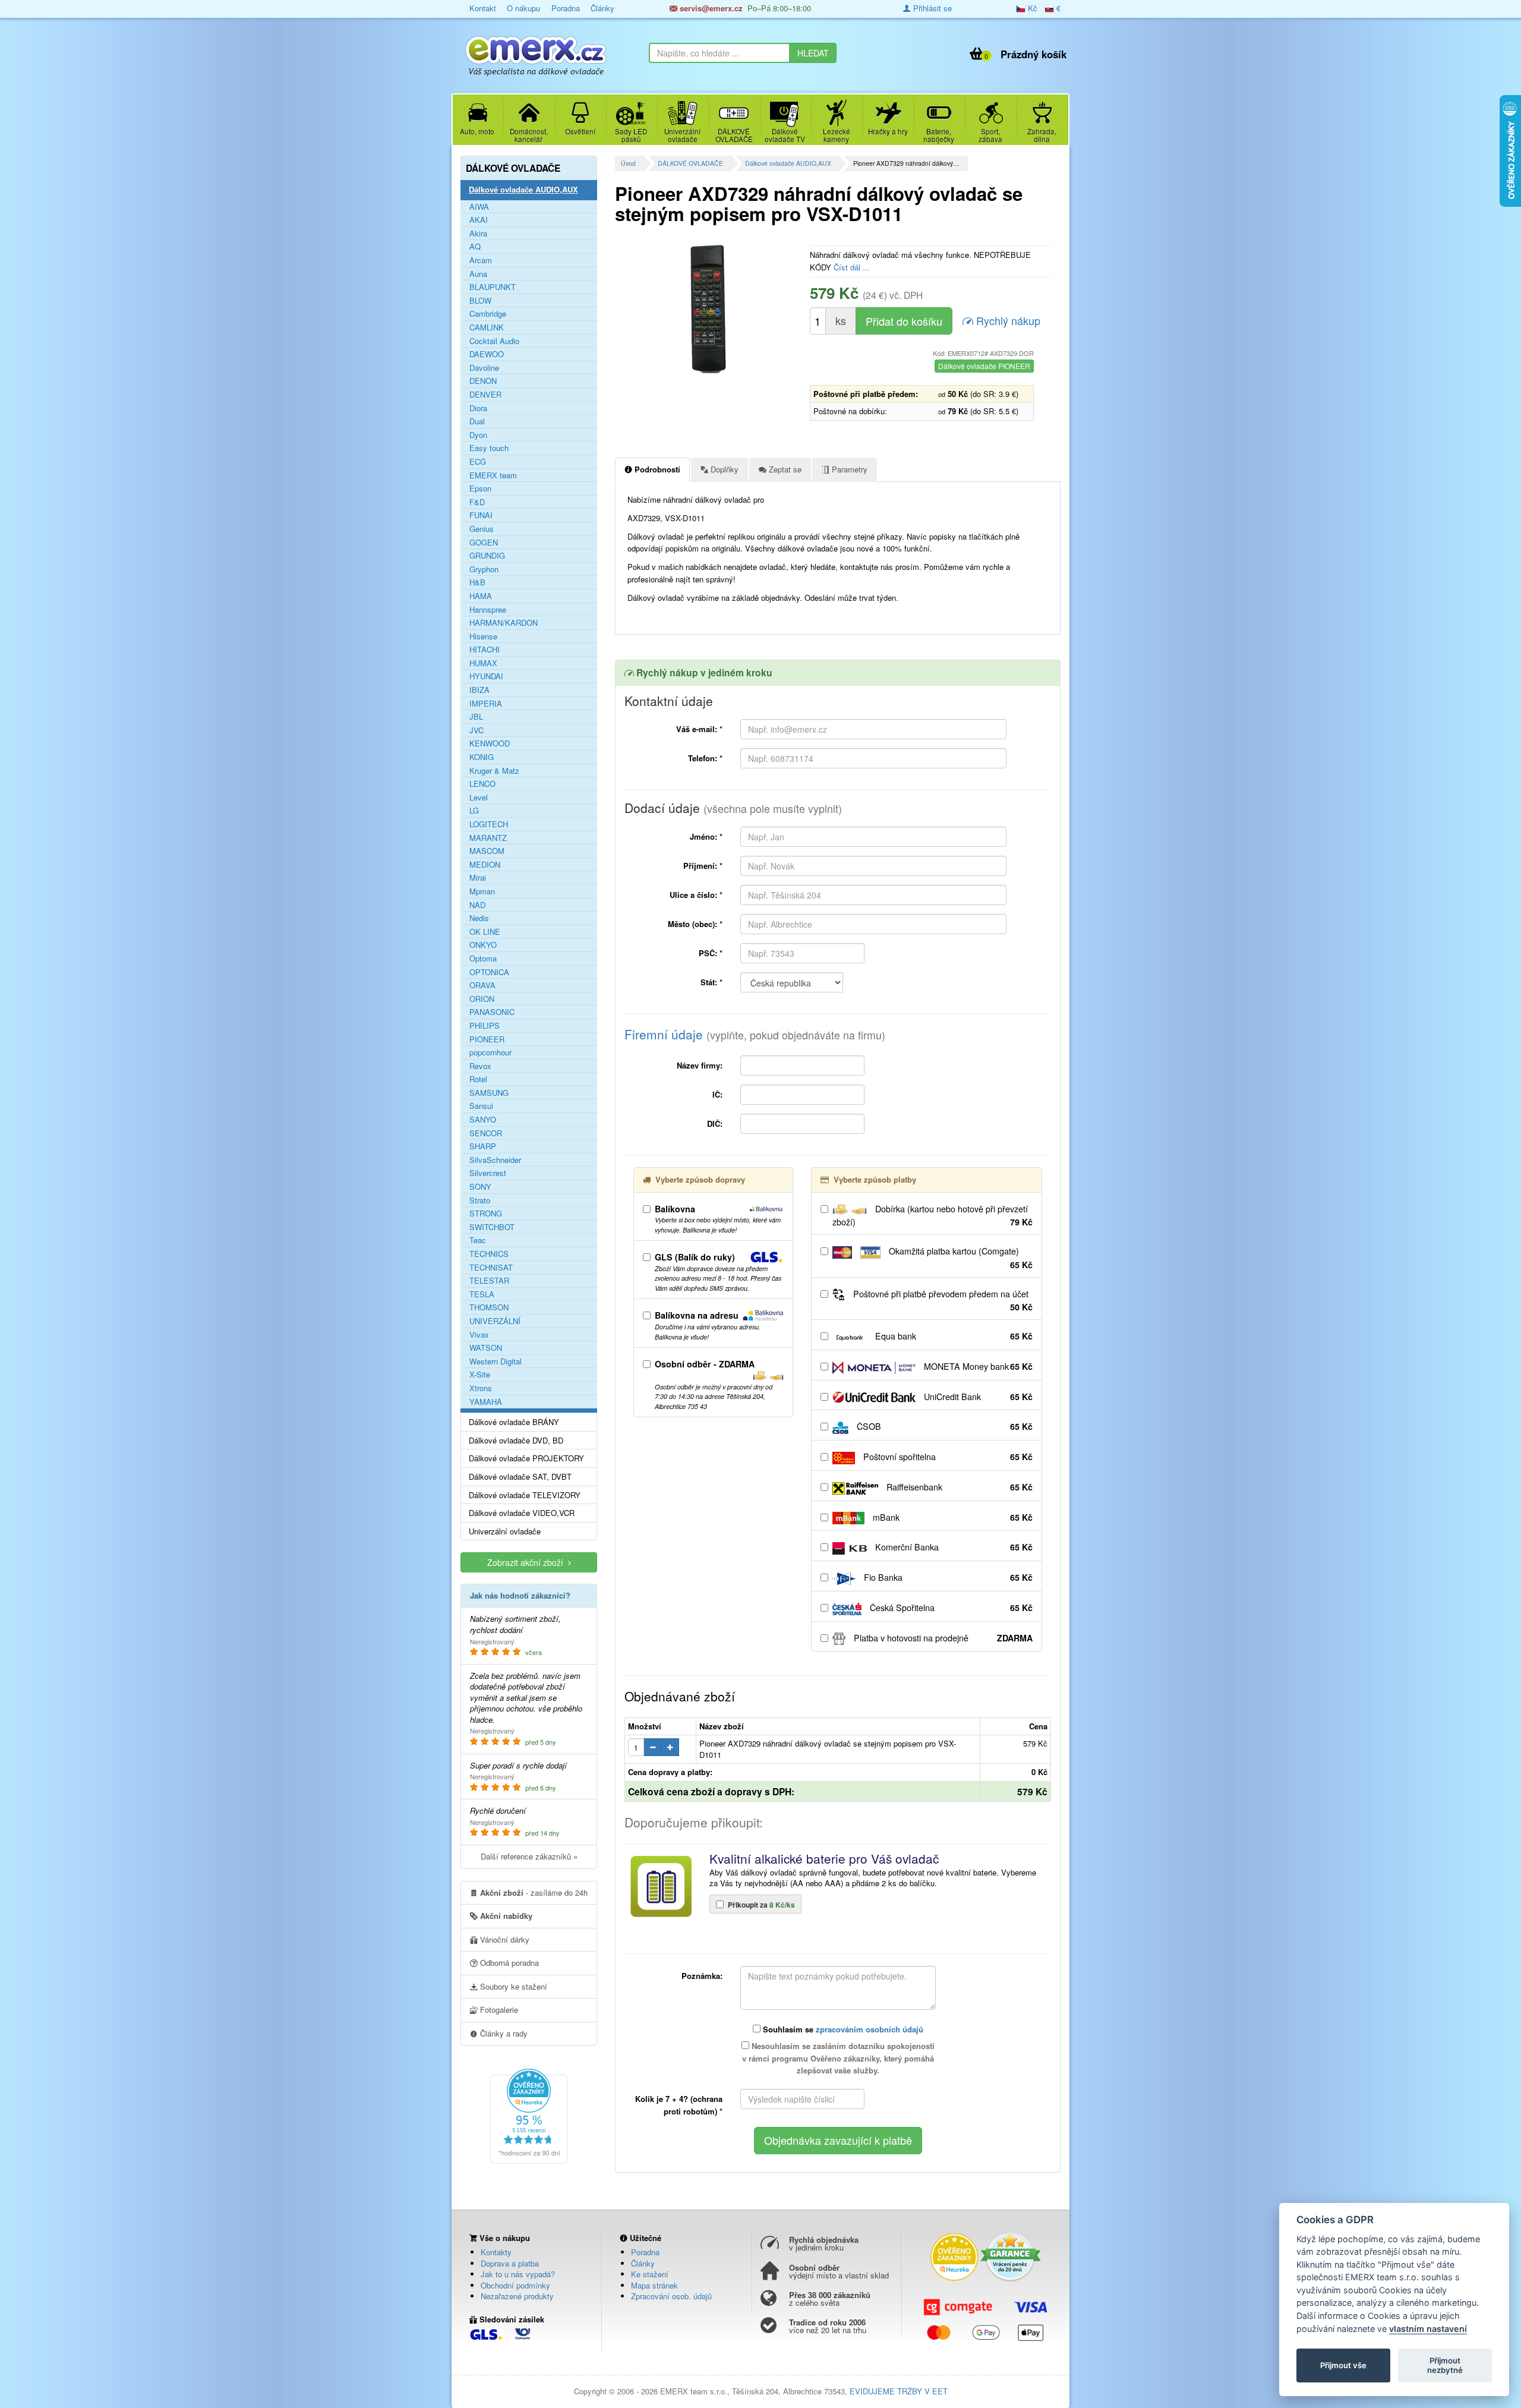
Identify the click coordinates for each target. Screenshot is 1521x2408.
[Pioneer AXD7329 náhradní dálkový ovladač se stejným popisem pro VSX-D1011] (708, 308)
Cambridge (488, 314)
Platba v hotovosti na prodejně (942, 1638)
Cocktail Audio (494, 341)
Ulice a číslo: (696, 895)
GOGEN (484, 543)
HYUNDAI (486, 676)
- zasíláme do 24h (534, 1892)
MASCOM (487, 851)
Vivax (479, 1335)
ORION (482, 999)
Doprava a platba (510, 2263)
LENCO (482, 784)
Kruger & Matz (494, 771)
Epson (480, 488)
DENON (483, 381)
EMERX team (493, 475)
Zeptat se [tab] (784, 469)
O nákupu (523, 8)
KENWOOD (490, 743)
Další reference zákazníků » (529, 1856)
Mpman (482, 891)
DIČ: (715, 1123)
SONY (480, 1187)
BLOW (480, 301)
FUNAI (481, 515)
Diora (478, 408)
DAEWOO (487, 354)
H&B (477, 582)
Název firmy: (700, 1065)
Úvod (628, 163)
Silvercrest (488, 1173)
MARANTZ (488, 838)
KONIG (482, 757)
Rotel (478, 1079)
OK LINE (485, 932)
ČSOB (943, 1426)
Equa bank (953, 1336)
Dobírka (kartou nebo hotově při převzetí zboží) (933, 1216)
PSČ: (711, 953)
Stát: (711, 982)
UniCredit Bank (977, 1397)
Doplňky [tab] (723, 469)
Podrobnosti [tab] (656, 469)
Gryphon (484, 569)
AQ (475, 247)
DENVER (485, 395)
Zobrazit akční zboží (528, 1562)
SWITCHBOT (492, 1227)
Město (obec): (695, 924)
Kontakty (496, 2252)
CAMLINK (487, 327)
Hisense (483, 636)
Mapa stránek (654, 2285)
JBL (476, 717)
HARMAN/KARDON (504, 623)
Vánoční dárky (504, 1939)
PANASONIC (492, 1012)
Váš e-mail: (699, 729)
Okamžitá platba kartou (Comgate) (960, 1258)
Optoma (483, 959)
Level (479, 798)
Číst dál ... (852, 267)
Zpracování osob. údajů (671, 2296)
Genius (482, 529)
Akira (478, 234)
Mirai (478, 878)
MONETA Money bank (977, 1366)
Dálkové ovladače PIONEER (984, 366)
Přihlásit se (931, 8)
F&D (477, 502)
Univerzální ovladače (505, 1531)
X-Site (480, 1375)
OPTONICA (489, 972)
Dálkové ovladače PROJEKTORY (526, 1458)
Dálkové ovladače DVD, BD (516, 1441)
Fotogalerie (498, 2010)
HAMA (481, 596)
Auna (478, 274)
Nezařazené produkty (517, 2296)
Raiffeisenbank (958, 1487)
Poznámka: (702, 1976)
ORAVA (482, 985)
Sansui (481, 1106)
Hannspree (488, 610)
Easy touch (489, 448)
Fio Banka (947, 1577)
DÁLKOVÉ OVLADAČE (690, 163)
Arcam (481, 260)
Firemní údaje (755, 1034)
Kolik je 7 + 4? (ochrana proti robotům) (679, 2105)
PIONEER (487, 1039)
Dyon (478, 435)
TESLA (482, 1294)
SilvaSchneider (495, 1160)
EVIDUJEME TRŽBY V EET (899, 2391)
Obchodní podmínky (515, 2285)
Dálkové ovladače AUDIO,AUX (788, 163)
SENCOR (486, 1133)
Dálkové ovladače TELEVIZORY (525, 1495)
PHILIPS (485, 1026)
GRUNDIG (487, 556)
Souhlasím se (842, 2029)
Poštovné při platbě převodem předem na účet (942, 1301)
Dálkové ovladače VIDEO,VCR (522, 1513)
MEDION (485, 865)
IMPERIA (486, 704)
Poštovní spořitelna (947, 1457)
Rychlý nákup (1007, 320)
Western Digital (496, 1361)
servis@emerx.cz (710, 8)
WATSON (486, 1348)
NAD (477, 905)
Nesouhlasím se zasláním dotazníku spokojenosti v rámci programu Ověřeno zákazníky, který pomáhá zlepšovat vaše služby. (838, 2058)
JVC (477, 730)
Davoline (484, 368)
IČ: (717, 1094)
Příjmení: (703, 866)
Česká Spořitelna (950, 1608)
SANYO (483, 1120)
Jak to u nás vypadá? (518, 2274)
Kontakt (483, 8)
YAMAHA (486, 1402)
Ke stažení (650, 2274)
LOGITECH (489, 824)
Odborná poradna (508, 1963)
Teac (478, 1240)
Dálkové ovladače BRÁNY (514, 1422)
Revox (480, 1066)
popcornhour (490, 1052)
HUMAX (483, 663)
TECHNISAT (491, 1268)
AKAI (479, 220)
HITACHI (485, 650)
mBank (952, 1517)
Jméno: (706, 836)
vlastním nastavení (1428, 2329)
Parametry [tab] (848, 469)
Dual (477, 421)
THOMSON (489, 1307)
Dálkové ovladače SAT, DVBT (520, 1477)
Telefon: (705, 758)
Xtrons (481, 1388)
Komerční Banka (953, 1547)
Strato (480, 1200)
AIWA (479, 207)
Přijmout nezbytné (1445, 2365)
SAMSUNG (489, 1093)
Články (602, 8)
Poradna (566, 8)
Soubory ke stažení (512, 1986)
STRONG (486, 1214)
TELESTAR (489, 1281)
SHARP (483, 1146)
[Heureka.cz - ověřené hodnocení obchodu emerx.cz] (529, 2115)
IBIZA (479, 690)
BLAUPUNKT (493, 287)
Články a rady (503, 2033)
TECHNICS (489, 1254)
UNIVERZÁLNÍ (495, 1321)
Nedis (479, 918)
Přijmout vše (1343, 2365)
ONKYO (483, 945)
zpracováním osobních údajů (870, 2029)
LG (474, 811)
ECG (478, 462)
